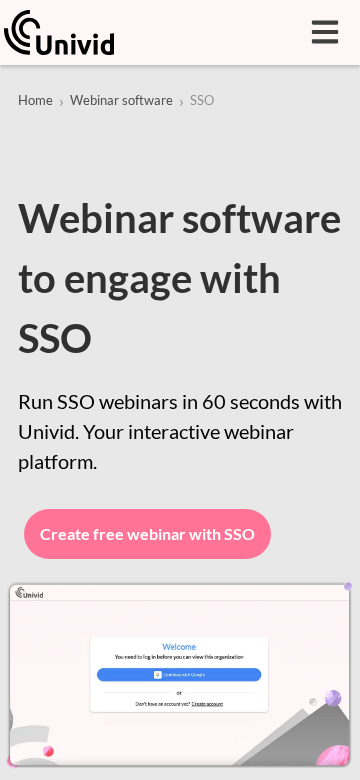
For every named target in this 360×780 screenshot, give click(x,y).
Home (35, 100)
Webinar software (121, 100)
